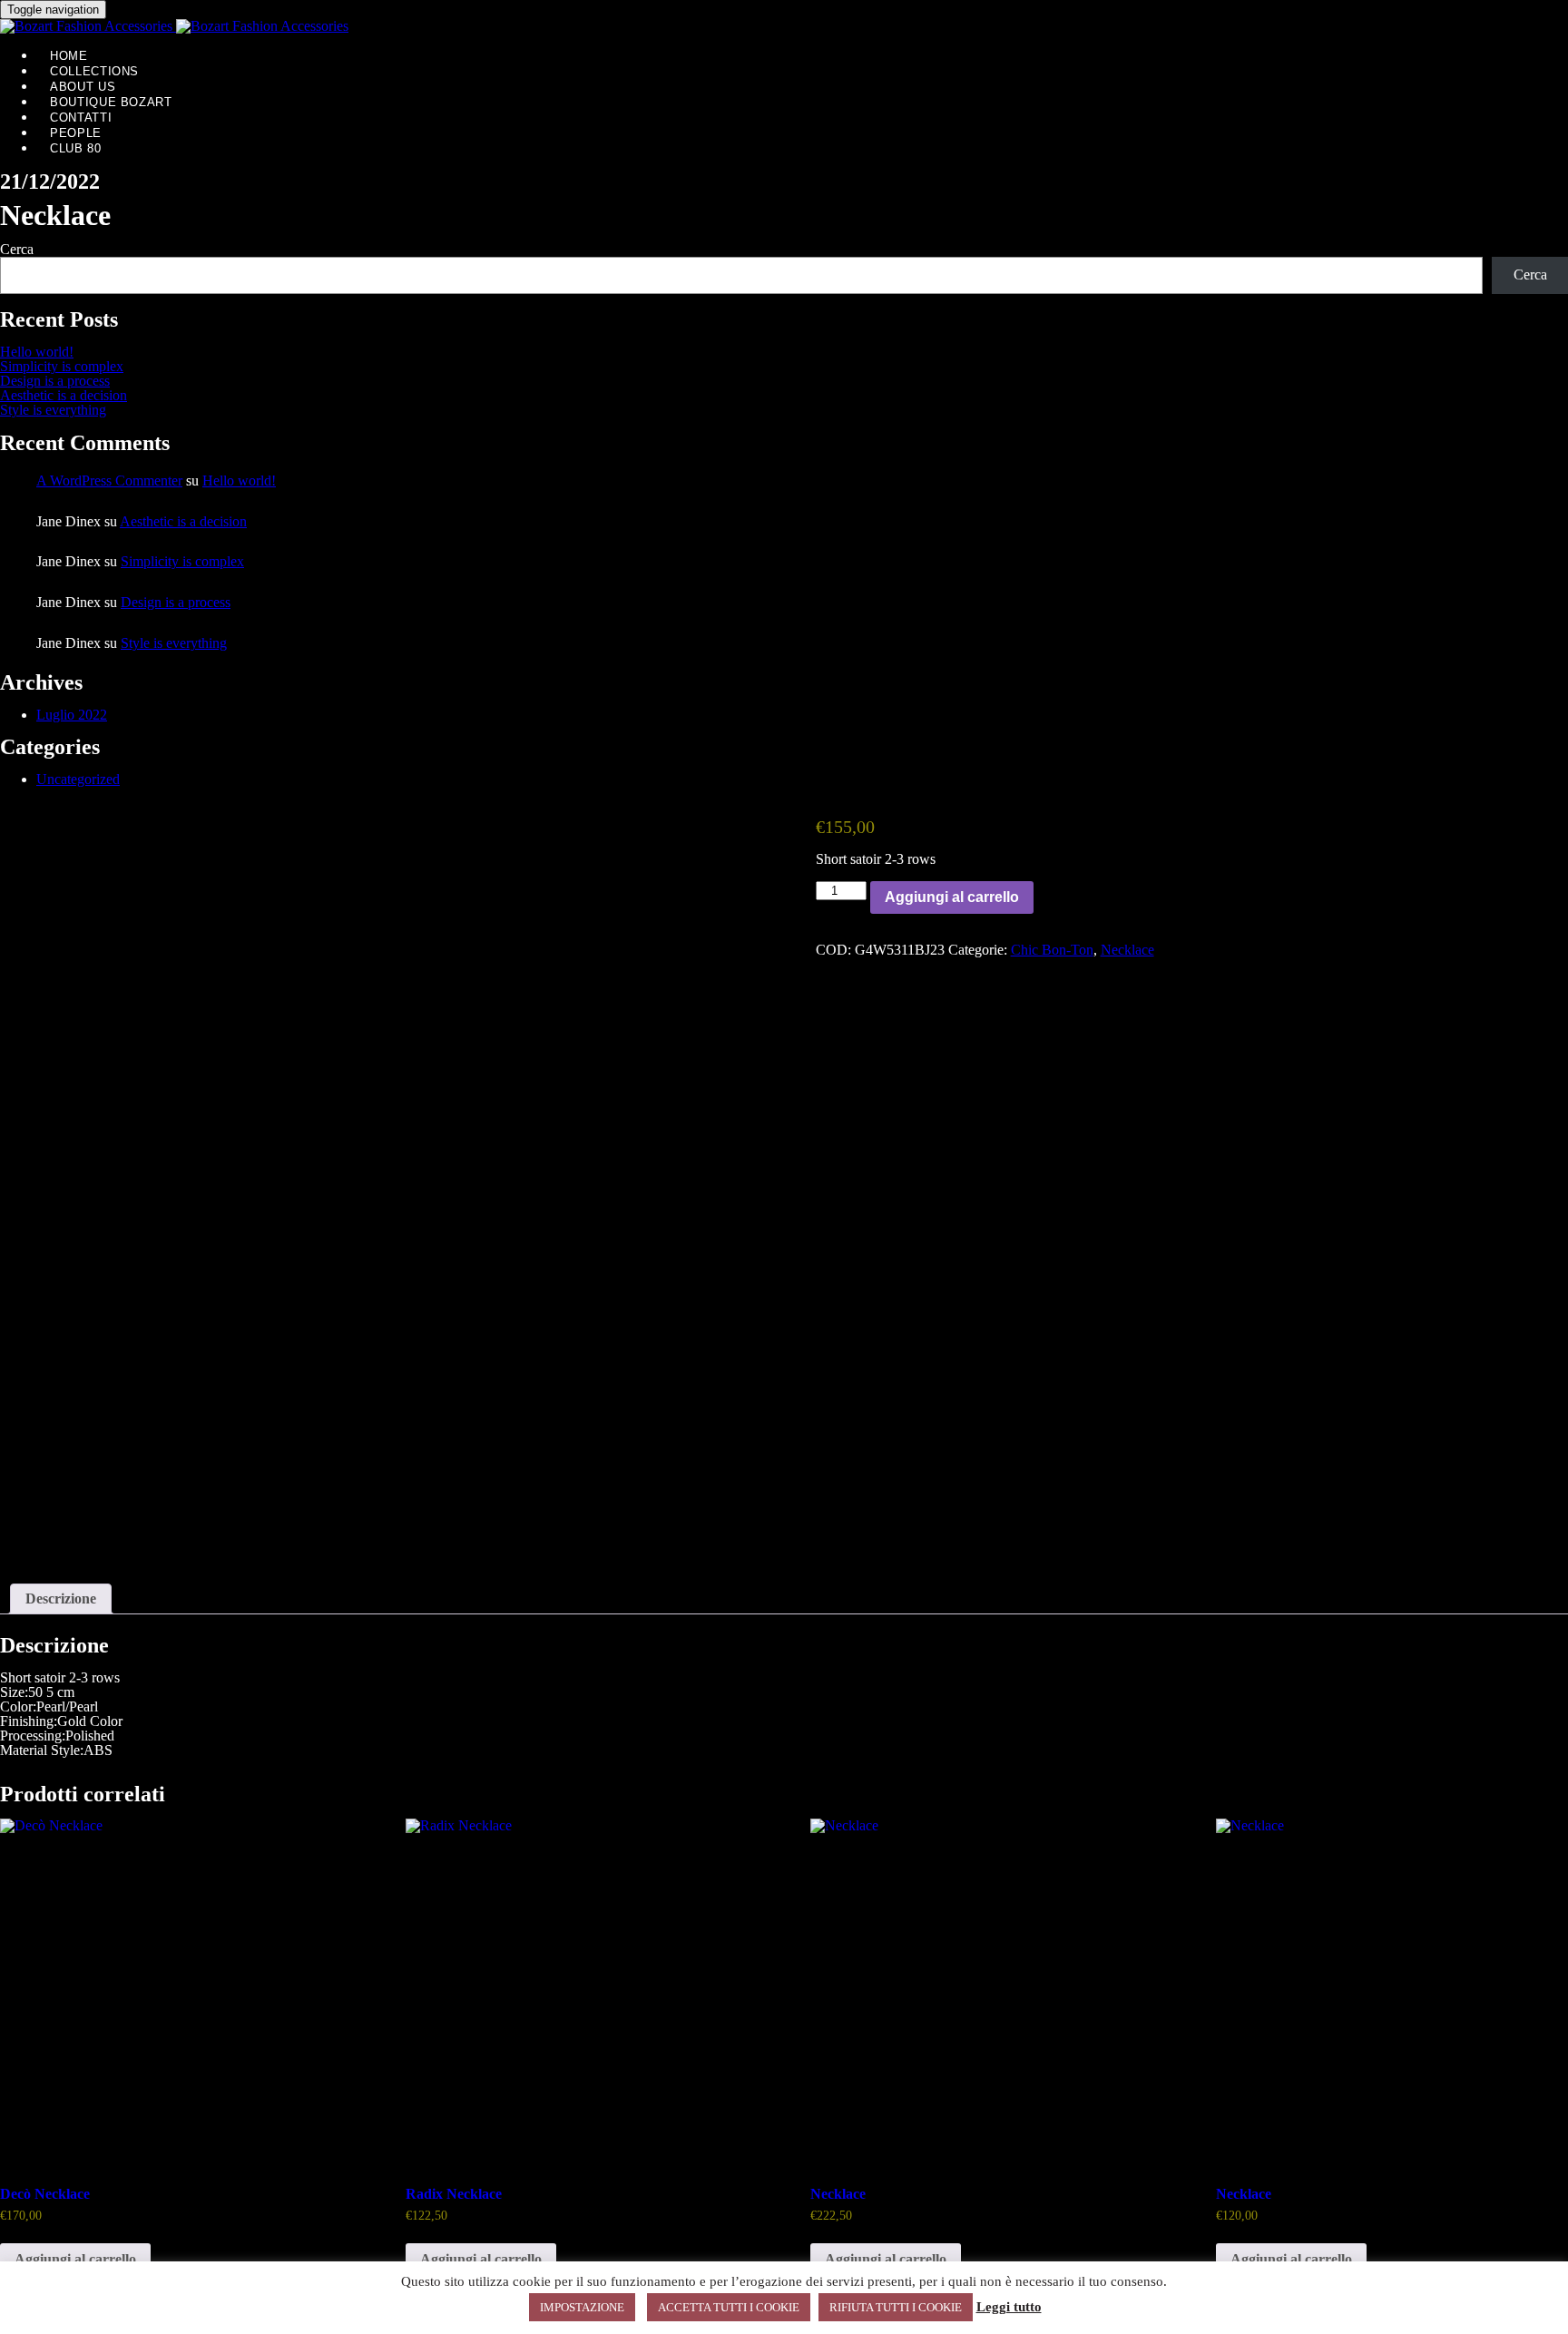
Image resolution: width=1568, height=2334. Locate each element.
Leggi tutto (1009, 2307)
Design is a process (55, 381)
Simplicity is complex (62, 366)
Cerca (17, 249)
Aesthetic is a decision (64, 395)
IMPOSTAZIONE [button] (582, 2307)
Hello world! (37, 352)
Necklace (1127, 950)
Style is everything (53, 410)
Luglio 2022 (72, 715)
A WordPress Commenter (109, 481)
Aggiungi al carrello (952, 897)
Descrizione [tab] (61, 1598)
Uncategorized (78, 779)
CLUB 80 (76, 148)
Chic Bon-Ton (1052, 950)
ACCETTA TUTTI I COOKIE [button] (729, 2307)
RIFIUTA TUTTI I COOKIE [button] (896, 2307)
